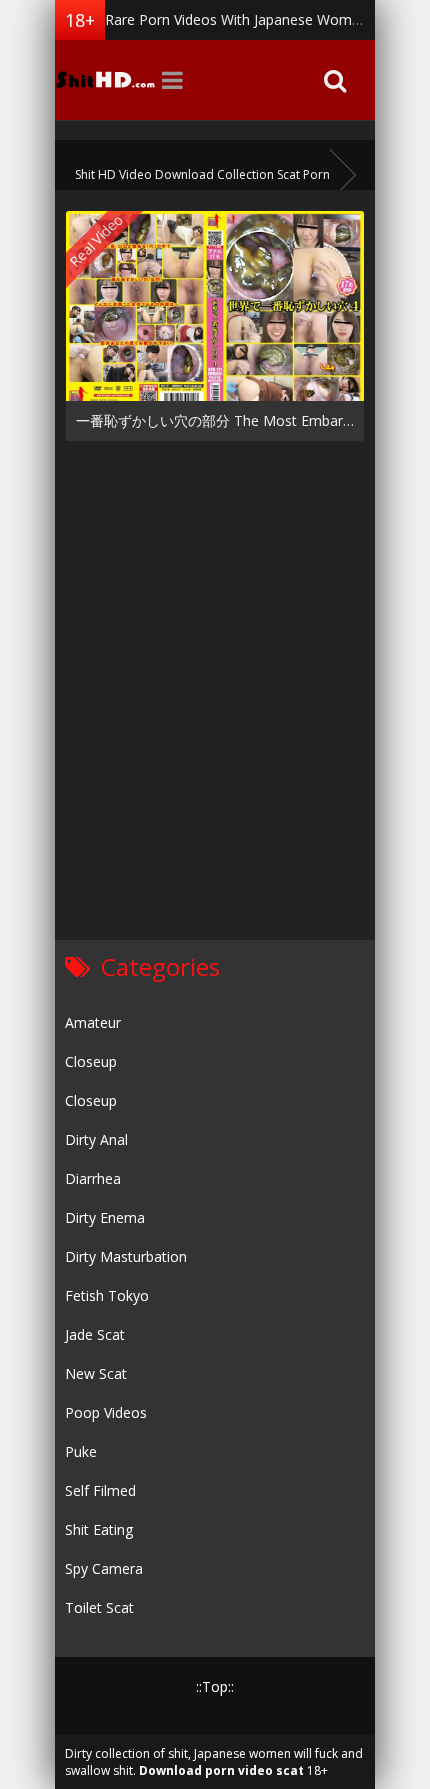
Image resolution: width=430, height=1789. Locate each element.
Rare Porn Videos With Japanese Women (236, 19)
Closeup (91, 1061)
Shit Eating (99, 1529)
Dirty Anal (96, 1139)
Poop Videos (106, 1412)
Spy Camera (104, 1568)
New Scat (96, 1373)
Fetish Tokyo (107, 1295)
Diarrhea (93, 1178)
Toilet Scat (99, 1607)
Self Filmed (100, 1490)
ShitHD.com (105, 80)
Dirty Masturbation (126, 1256)
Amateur (93, 1022)
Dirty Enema (105, 1217)
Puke (81, 1451)
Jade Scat (95, 1334)
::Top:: (215, 1686)
